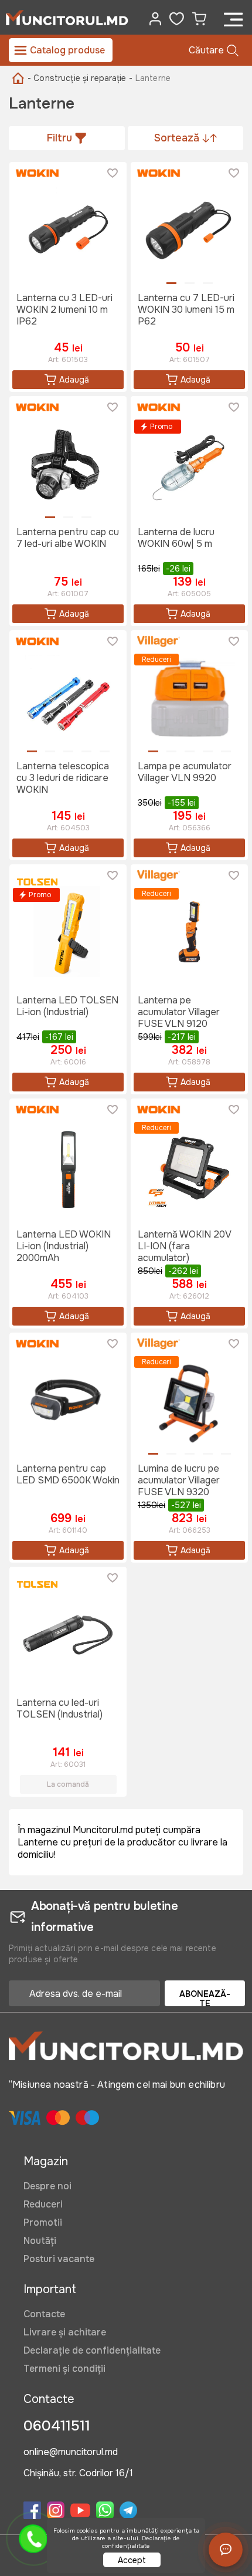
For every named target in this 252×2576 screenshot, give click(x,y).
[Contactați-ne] (226, 2550)
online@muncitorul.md (71, 2453)
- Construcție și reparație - (80, 78)
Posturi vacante (59, 2259)
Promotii (43, 2222)
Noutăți (40, 2241)
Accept (132, 2560)
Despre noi (47, 2186)
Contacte (44, 2314)
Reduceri (43, 2204)
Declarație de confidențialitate (92, 2350)
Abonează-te (205, 1997)
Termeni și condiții (64, 2369)
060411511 (57, 2426)
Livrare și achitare (65, 2332)
